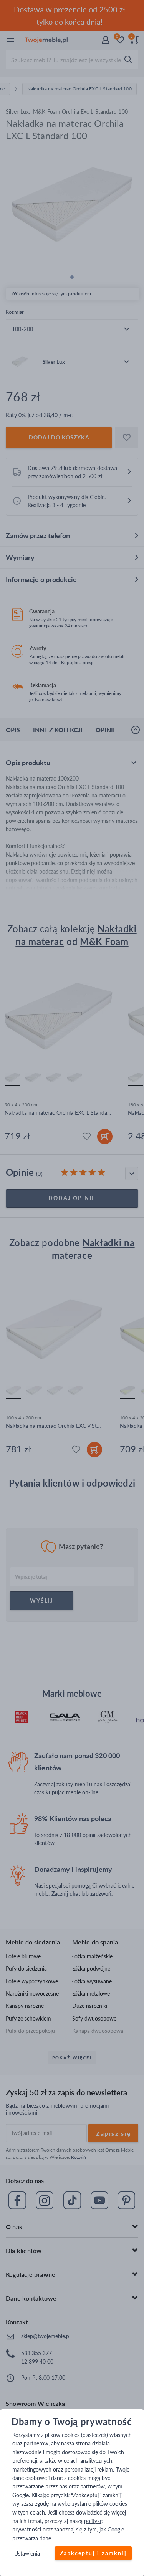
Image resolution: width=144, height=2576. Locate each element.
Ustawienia (27, 2554)
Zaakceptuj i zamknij (93, 2554)
